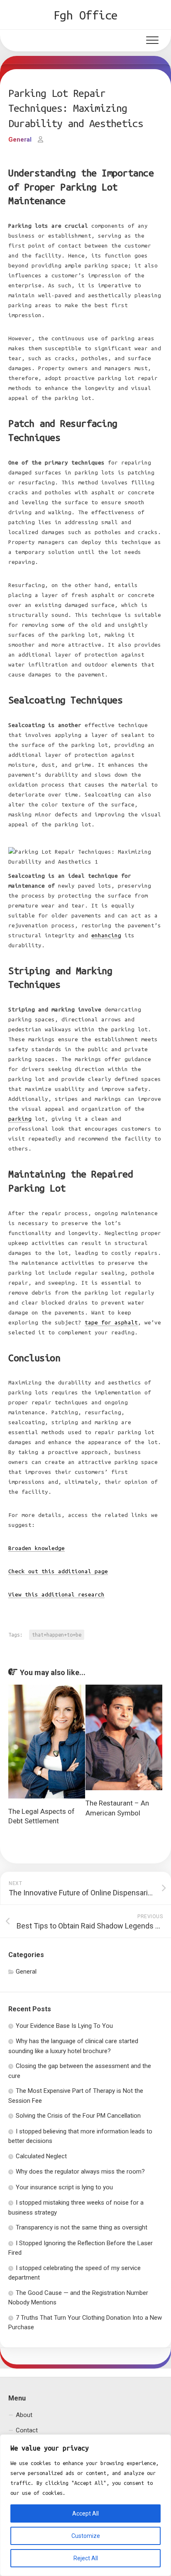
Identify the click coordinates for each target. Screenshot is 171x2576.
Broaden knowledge (37, 1548)
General (20, 140)
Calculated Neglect (41, 2156)
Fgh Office (86, 15)
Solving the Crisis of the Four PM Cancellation (78, 2116)
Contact (27, 2430)
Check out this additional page (58, 1571)
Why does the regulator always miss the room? (80, 2172)
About (24, 2415)
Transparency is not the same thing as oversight (82, 2227)
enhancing (106, 935)
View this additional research (56, 1595)
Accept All (85, 2513)
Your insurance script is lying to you (64, 2187)
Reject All (86, 2558)
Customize (86, 2536)
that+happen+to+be (57, 1635)
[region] (85, 2505)
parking (20, 1119)
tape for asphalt (111, 1323)
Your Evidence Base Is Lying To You (64, 2026)
